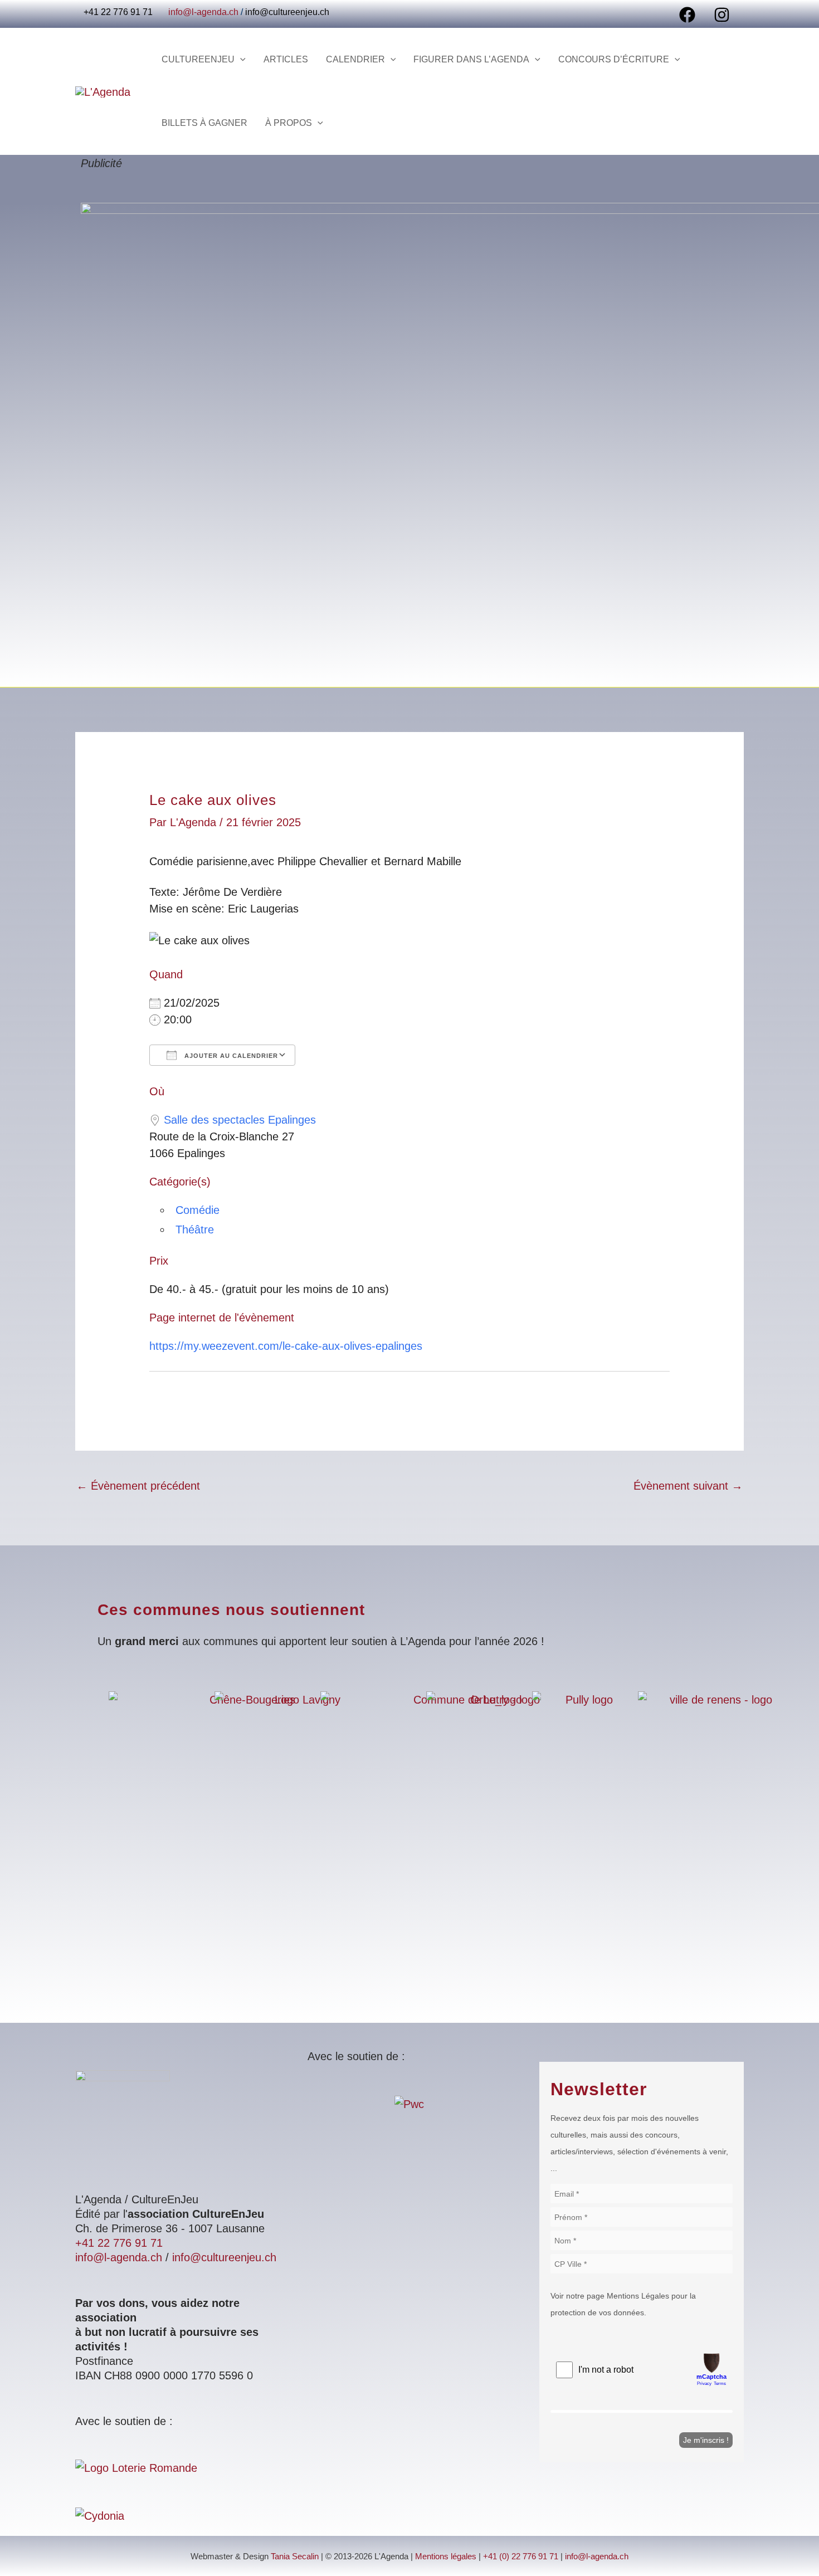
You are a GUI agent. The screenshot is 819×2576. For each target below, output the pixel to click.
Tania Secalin (295, 2557)
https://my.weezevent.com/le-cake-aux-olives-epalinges (286, 1346)
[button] (240, 60)
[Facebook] (687, 15)
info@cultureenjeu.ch (287, 12)
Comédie (198, 1210)
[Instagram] (722, 15)
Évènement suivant (688, 1486)
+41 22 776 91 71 (119, 2243)
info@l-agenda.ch (203, 12)
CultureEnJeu (198, 59)
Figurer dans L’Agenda (471, 59)
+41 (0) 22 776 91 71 (521, 2557)
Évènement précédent (138, 1486)
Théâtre (195, 1230)
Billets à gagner (204, 123)
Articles (286, 59)
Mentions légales (446, 2557)
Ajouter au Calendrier (230, 1056)
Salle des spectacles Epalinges (240, 1120)
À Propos (289, 123)
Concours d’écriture (614, 59)
